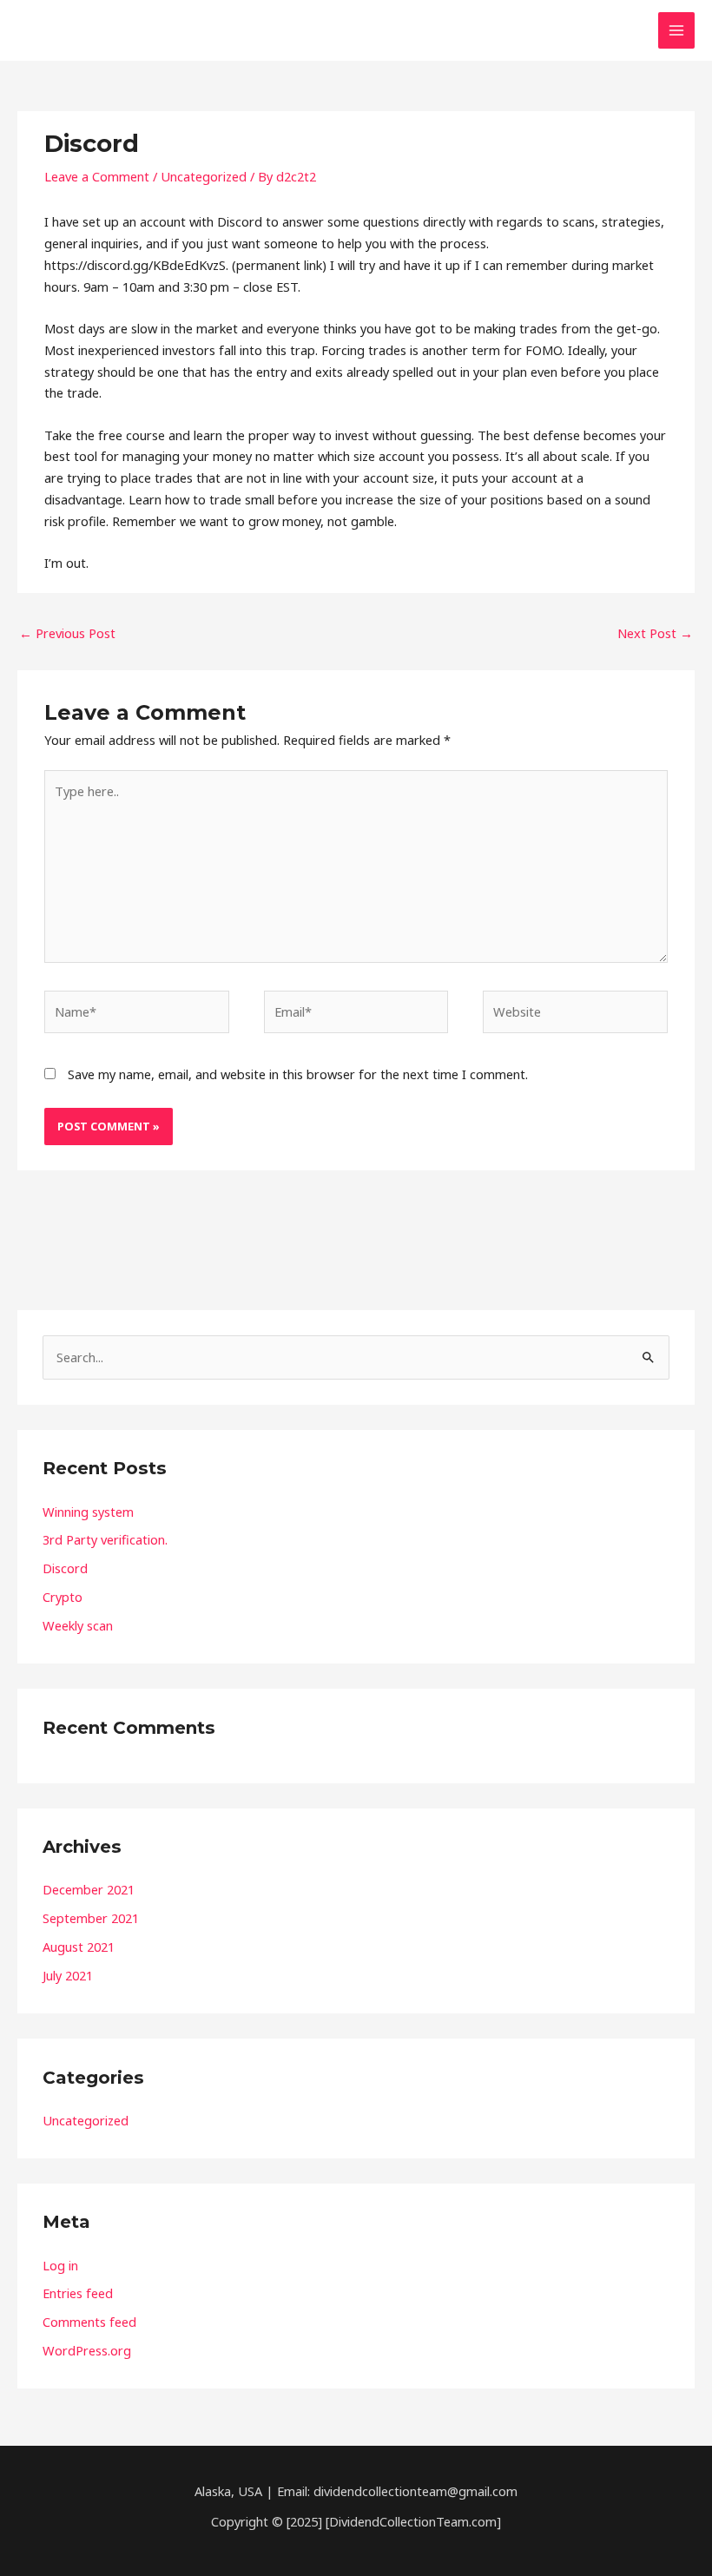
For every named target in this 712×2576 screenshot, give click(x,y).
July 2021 (68, 1975)
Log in (60, 2265)
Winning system (88, 1512)
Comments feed (89, 2322)
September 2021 (91, 1918)
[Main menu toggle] (676, 30)
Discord (65, 1568)
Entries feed (78, 2293)
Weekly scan (78, 1625)
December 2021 (89, 1889)
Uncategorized (204, 176)
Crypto (63, 1597)
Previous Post (67, 633)
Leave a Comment (97, 176)
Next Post (655, 633)
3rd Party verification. (105, 1539)
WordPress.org (87, 2350)
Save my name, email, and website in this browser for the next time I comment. (298, 1074)
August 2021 (79, 1947)
